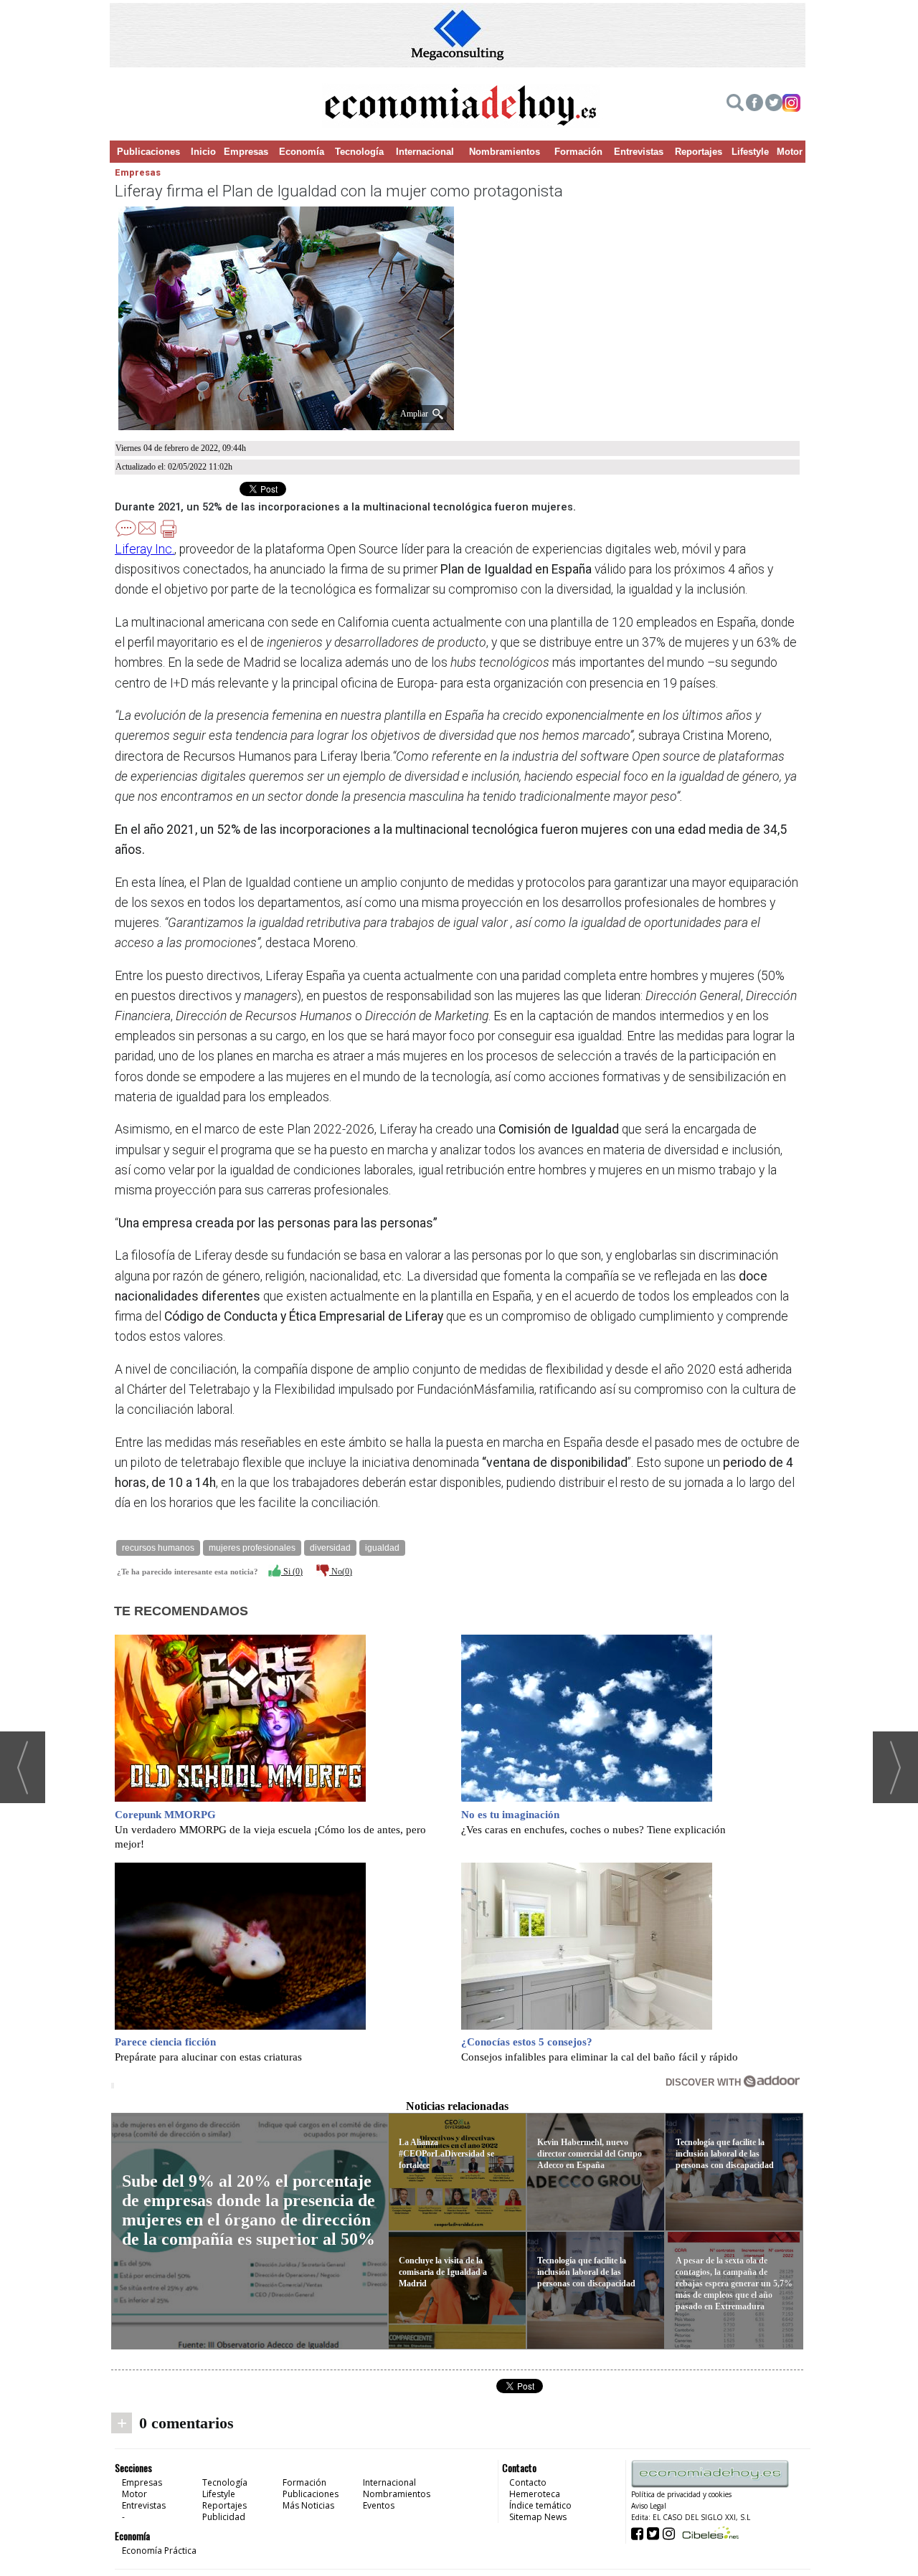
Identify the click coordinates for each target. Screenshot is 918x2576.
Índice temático (540, 2505)
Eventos (379, 2505)
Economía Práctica (159, 2551)
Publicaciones (148, 152)
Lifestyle (750, 152)
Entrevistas (639, 152)
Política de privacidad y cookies (681, 2494)
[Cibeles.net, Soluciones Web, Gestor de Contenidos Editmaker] (709, 2533)
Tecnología (359, 152)
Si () (292, 1572)
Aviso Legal (649, 2506)
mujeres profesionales (252, 1548)
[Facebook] (754, 105)
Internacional (425, 152)
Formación (578, 152)
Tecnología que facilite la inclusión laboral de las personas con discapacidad (586, 2272)
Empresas (246, 152)
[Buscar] (735, 105)
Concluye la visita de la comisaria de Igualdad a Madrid (443, 2272)
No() (341, 1572)
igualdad (382, 1548)
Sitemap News (538, 2517)
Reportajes (699, 152)
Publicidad (224, 2517)
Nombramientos (505, 152)
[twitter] (774, 105)
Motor (790, 152)
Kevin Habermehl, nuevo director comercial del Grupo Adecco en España (590, 2154)
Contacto (528, 2482)
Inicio (203, 152)
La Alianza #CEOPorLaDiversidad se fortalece (446, 2154)
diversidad (330, 1548)
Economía (302, 152)
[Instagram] (791, 105)
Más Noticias (308, 2505)
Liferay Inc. (145, 549)
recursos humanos (158, 1548)
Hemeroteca (535, 2494)
